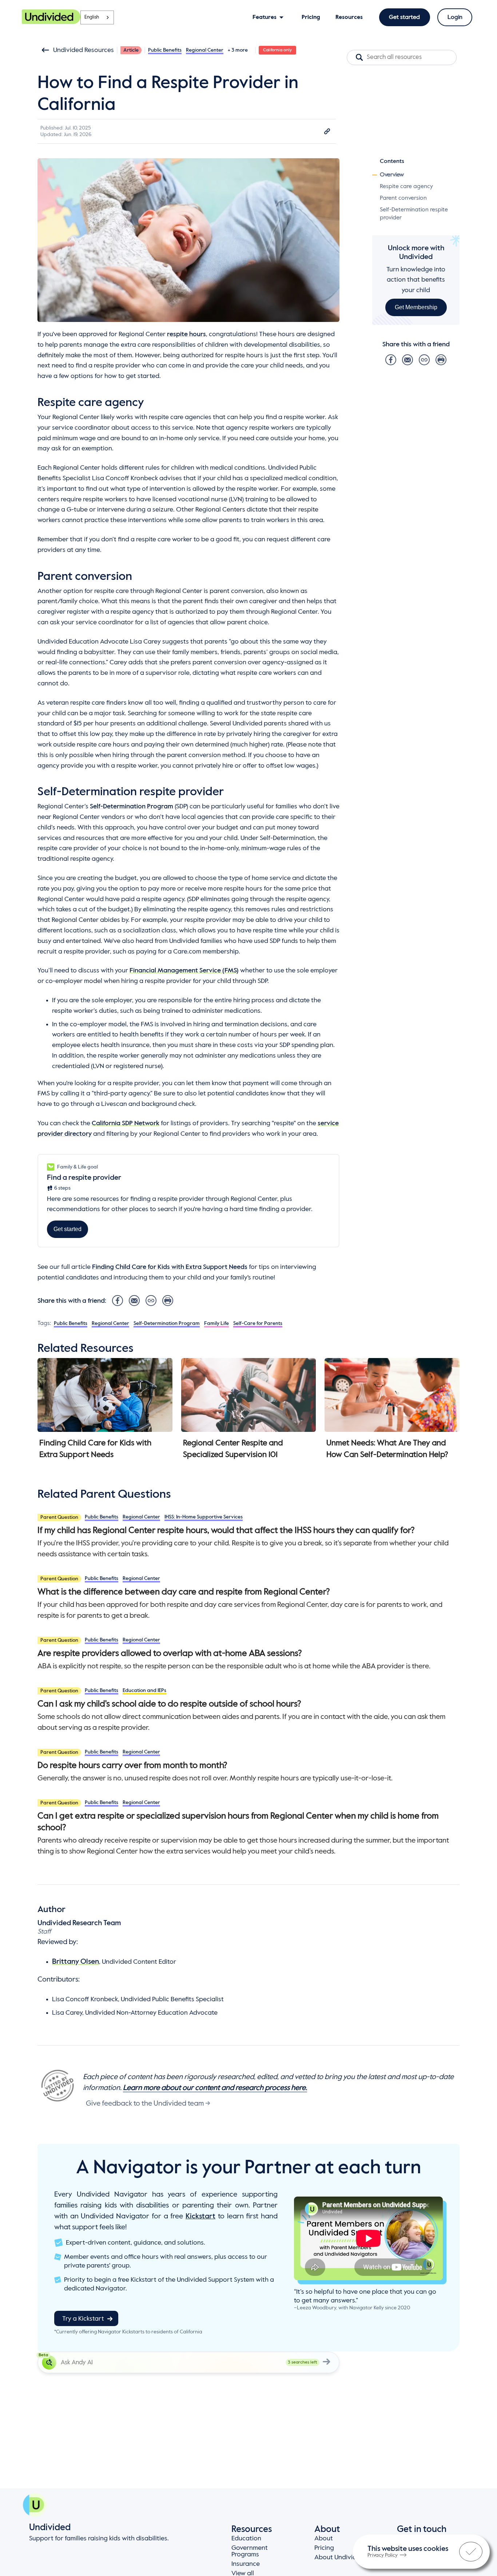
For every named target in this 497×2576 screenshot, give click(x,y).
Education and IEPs (144, 1691)
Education (246, 2539)
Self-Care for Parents (258, 1323)
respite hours (186, 334)
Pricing (324, 2548)
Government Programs (250, 2551)
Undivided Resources (84, 50)
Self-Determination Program (132, 807)
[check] (471, 2552)
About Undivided (339, 2557)
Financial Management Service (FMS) (184, 971)
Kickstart (200, 2217)
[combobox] (97, 17)
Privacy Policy (383, 2555)
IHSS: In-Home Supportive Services (204, 1517)
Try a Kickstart (83, 2319)
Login (455, 17)
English (92, 17)
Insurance (246, 2564)
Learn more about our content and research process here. (215, 2088)
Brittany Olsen (75, 1962)
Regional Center (205, 50)
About (324, 2539)
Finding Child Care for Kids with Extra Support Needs (170, 1267)
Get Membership (416, 307)
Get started (404, 17)
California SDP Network (126, 1123)
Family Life (216, 1323)
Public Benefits (165, 50)
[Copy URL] (327, 131)
